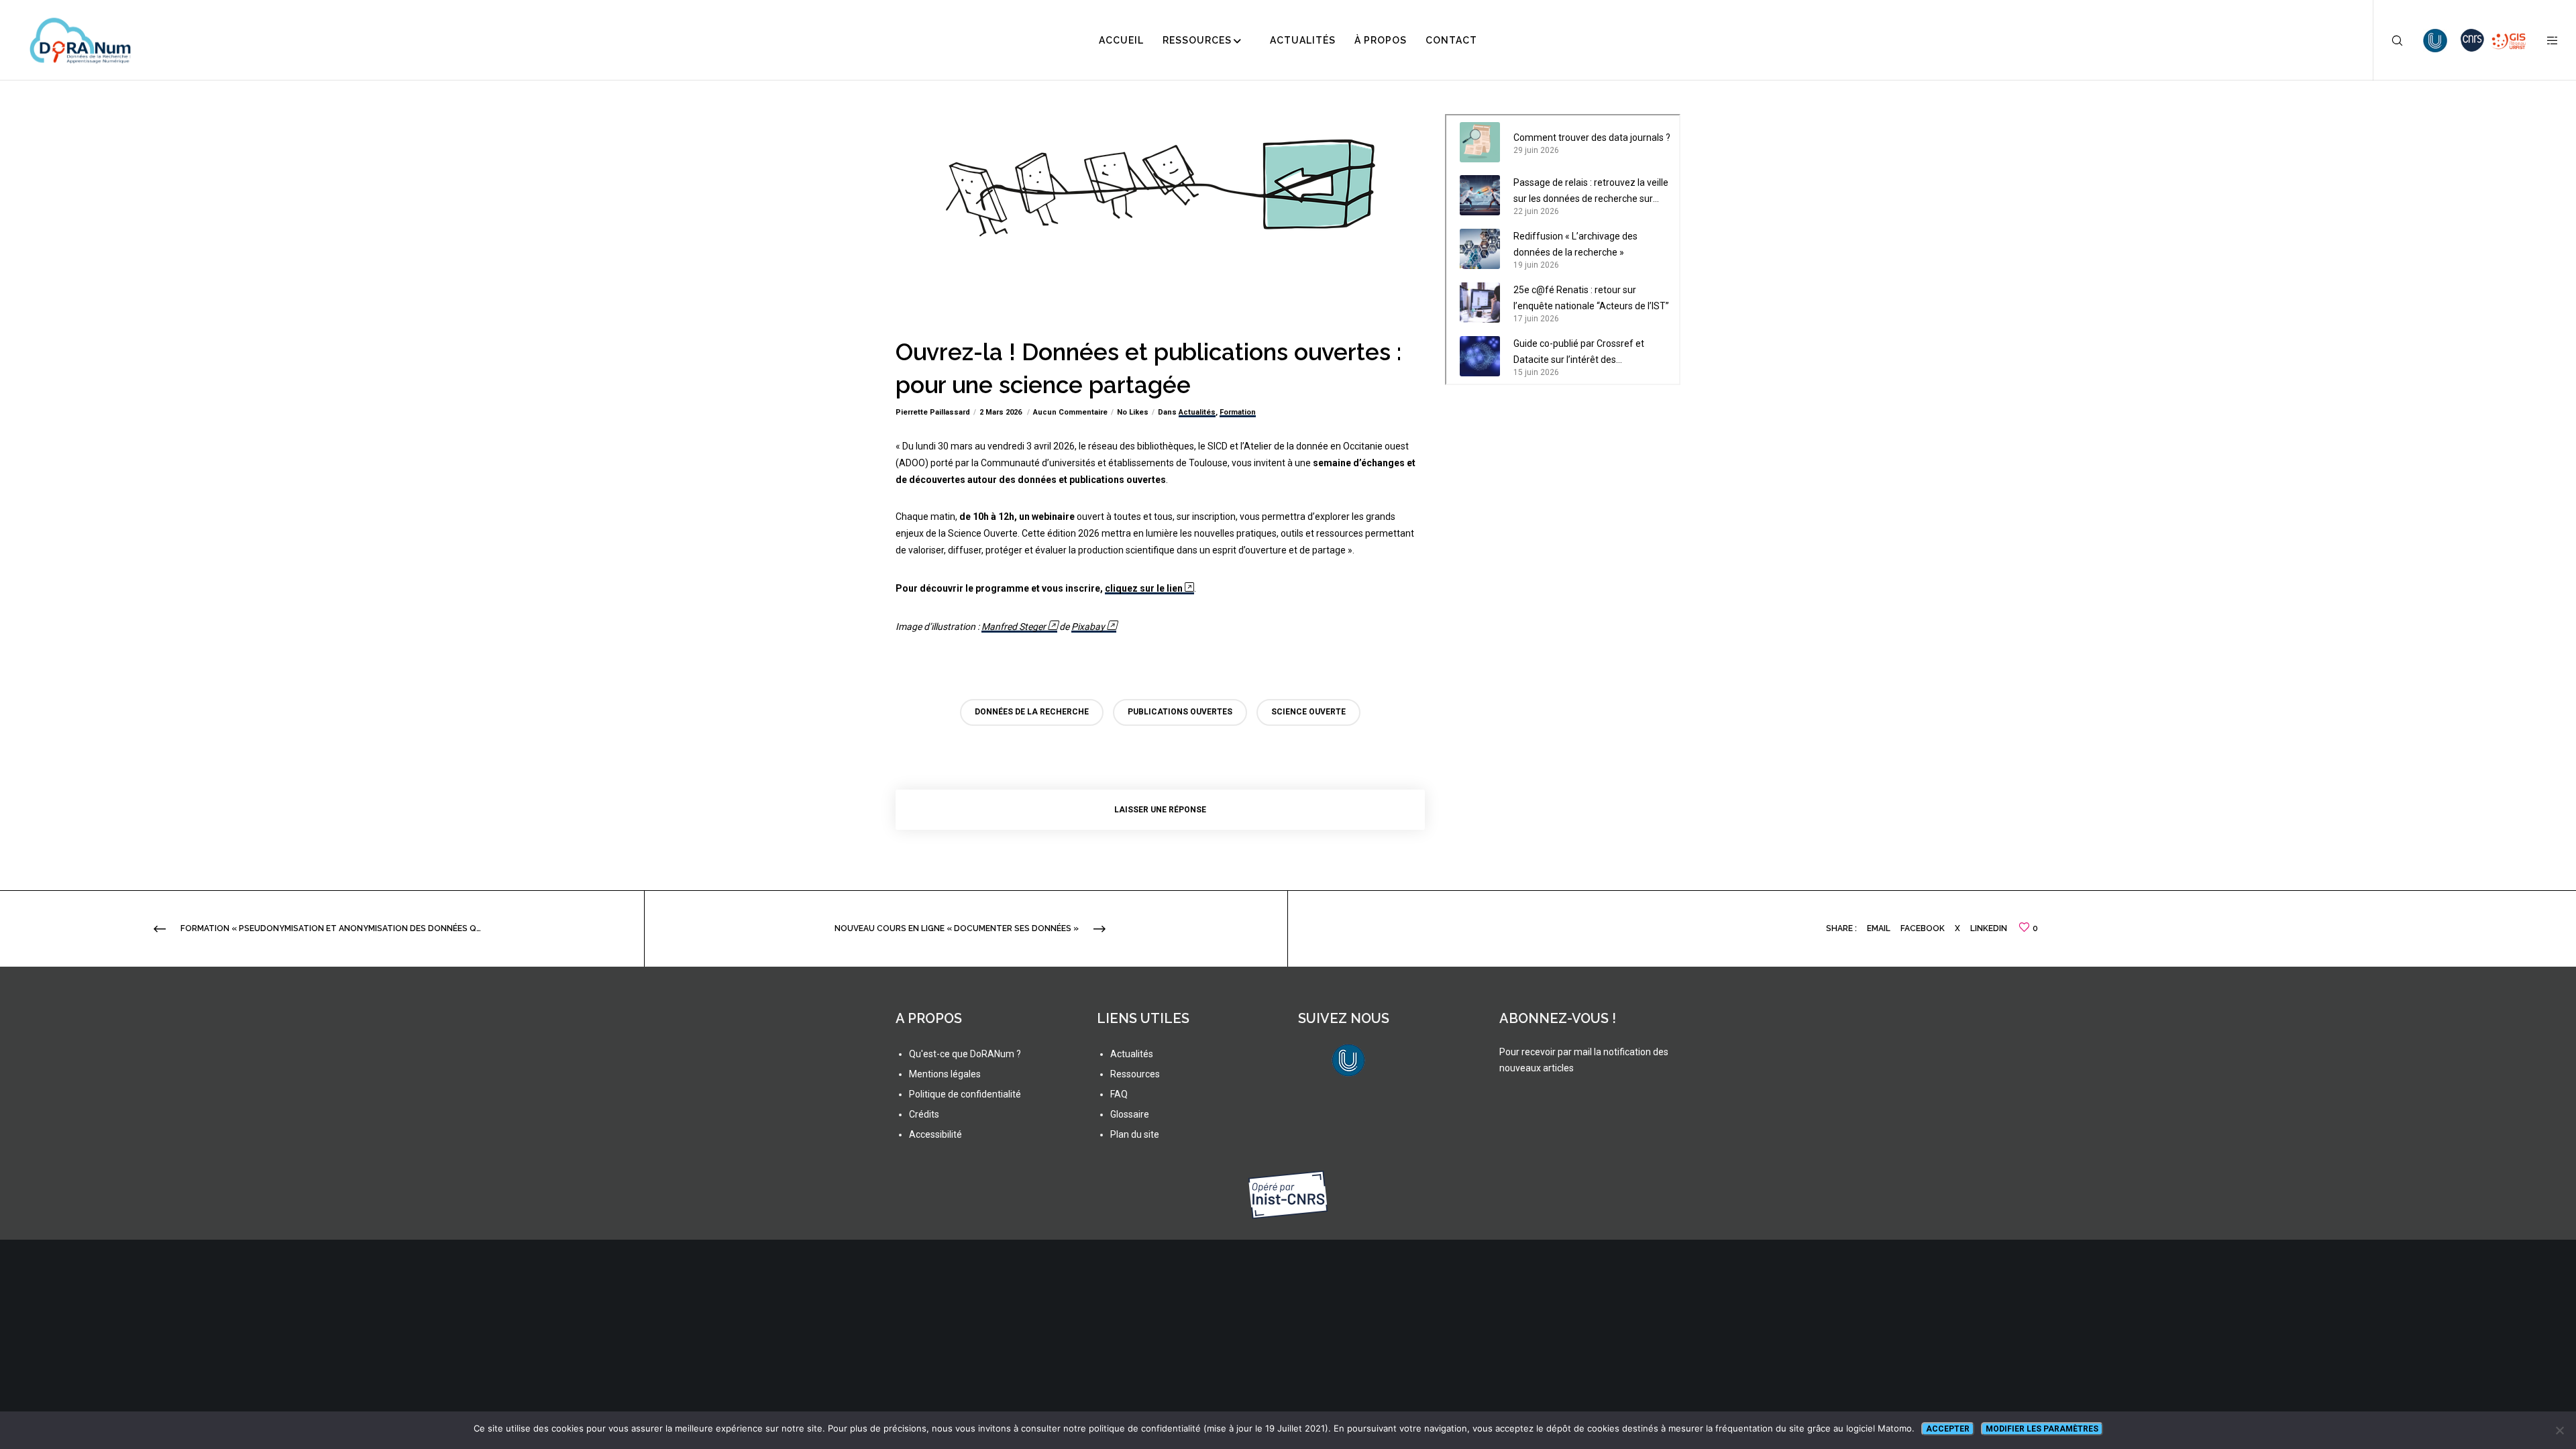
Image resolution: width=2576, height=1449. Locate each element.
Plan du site (1135, 1134)
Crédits (924, 1114)
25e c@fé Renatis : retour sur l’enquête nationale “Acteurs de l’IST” (1591, 298)
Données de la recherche (1032, 712)
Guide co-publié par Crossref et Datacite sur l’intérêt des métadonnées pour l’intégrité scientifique (1579, 353)
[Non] (2559, 1430)
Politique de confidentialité (965, 1094)
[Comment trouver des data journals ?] (1480, 142)
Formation (1238, 412)
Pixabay (1088, 627)
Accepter (1948, 1429)
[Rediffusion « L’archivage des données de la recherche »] (1480, 249)
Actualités (1197, 412)
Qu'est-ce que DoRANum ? (965, 1054)
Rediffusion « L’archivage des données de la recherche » (1575, 244)
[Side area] (2544, 40)
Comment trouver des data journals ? (1592, 138)
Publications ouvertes (1180, 712)
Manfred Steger (1014, 627)
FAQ (1119, 1094)
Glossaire (1130, 1114)
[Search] (2389, 40)
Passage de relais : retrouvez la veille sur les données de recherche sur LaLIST (1591, 192)
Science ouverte (1308, 712)
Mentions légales (945, 1074)
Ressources (1135, 1074)
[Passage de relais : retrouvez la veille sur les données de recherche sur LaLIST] (1480, 195)
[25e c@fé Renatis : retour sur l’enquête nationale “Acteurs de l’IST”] (1480, 303)
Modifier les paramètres (2042, 1429)
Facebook (1923, 928)
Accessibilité (935, 1134)
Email (1879, 928)
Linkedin (1989, 928)
